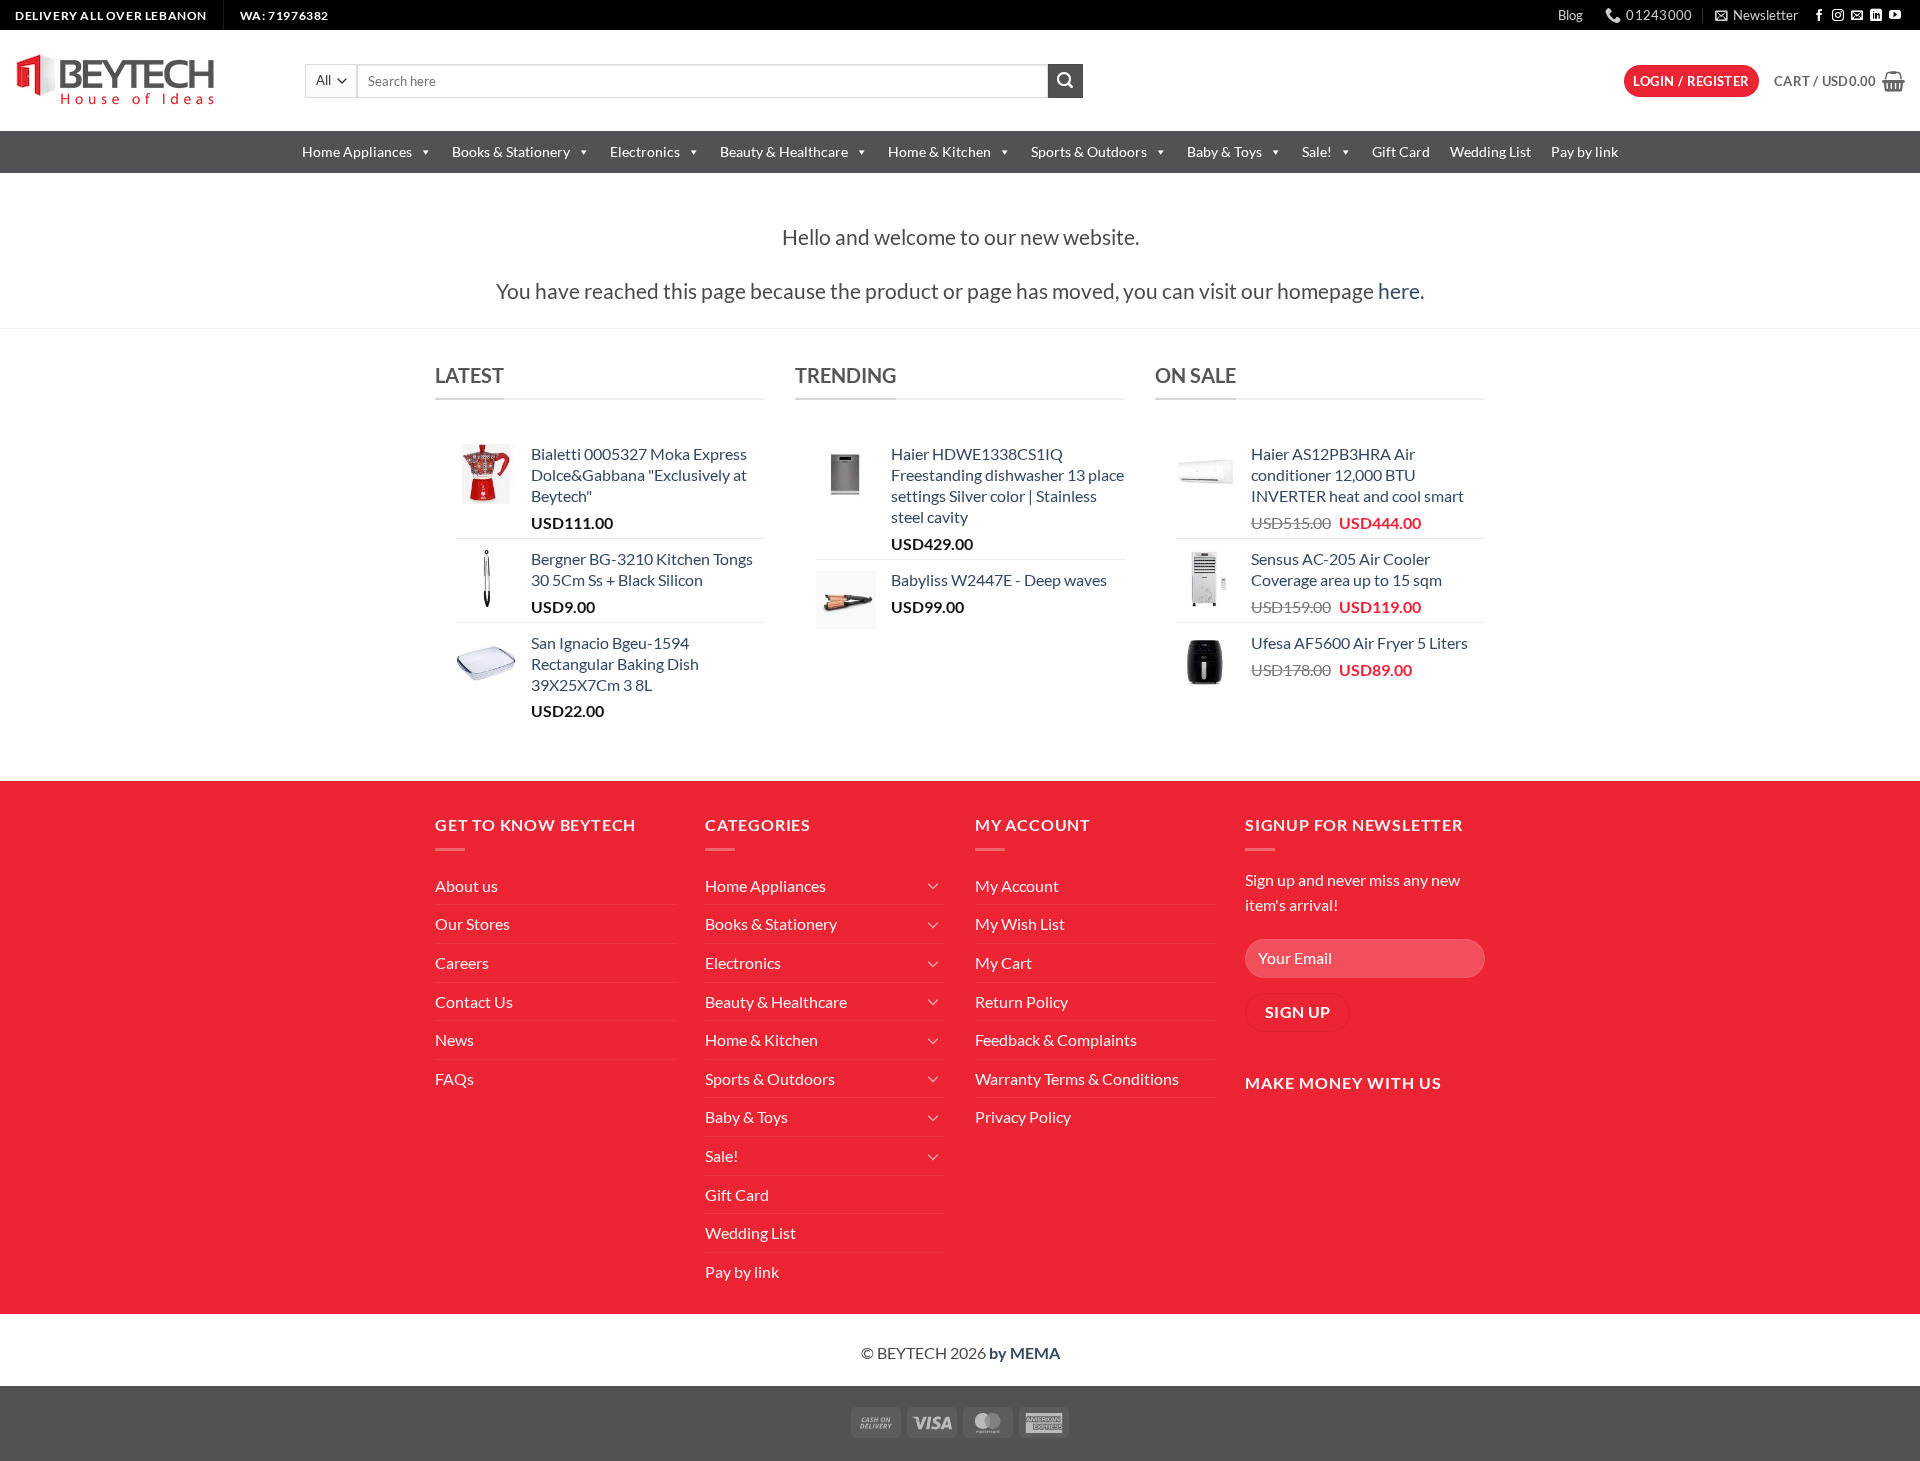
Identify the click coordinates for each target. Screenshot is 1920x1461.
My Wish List (1020, 923)
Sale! (1317, 151)
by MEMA (1024, 1352)
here (1399, 290)
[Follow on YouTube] (1895, 16)
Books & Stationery (511, 151)
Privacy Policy (1023, 1116)
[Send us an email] (1857, 16)
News (454, 1039)
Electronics (645, 151)
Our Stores (472, 923)
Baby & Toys (1224, 151)
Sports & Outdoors (1089, 151)
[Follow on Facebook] (1819, 16)
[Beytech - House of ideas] (145, 80)
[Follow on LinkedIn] (1876, 16)
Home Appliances (357, 151)
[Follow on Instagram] (1838, 16)
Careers (462, 962)
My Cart (1003, 962)
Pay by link (1584, 151)
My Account (1017, 885)
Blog (1570, 15)
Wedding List (1490, 151)
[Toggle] (933, 885)
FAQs (454, 1078)
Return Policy (1021, 1001)
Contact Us (474, 1001)
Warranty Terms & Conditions (1077, 1078)
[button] (1756, 15)
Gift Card (1401, 151)
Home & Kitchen (939, 151)
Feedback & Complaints (1056, 1039)
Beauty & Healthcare (784, 151)
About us (466, 885)
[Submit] (1065, 81)
